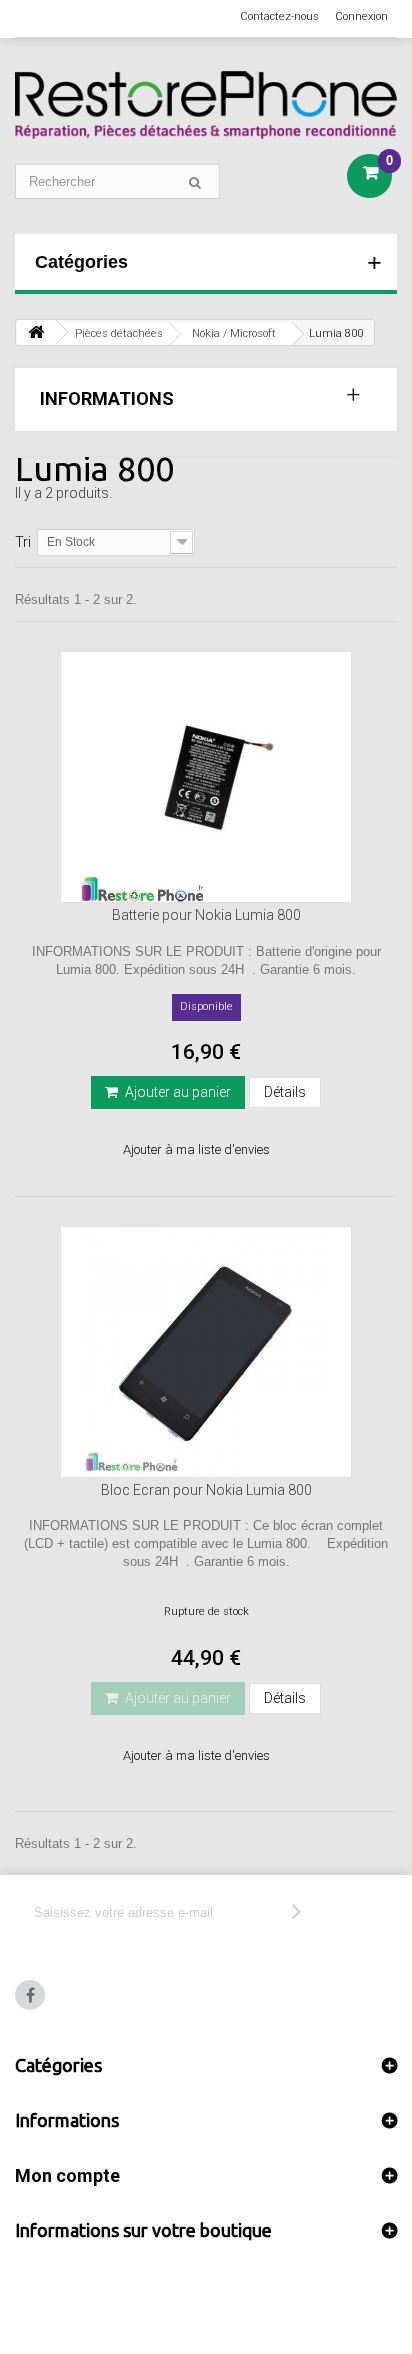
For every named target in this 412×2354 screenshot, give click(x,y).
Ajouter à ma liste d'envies (196, 1149)
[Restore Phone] (206, 105)
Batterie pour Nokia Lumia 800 (206, 915)
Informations (107, 398)
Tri (23, 542)
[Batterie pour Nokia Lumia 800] (206, 777)
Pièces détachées (119, 333)
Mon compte (67, 2175)
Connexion (361, 16)
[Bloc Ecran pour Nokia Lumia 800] (206, 1352)
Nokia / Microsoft (234, 333)
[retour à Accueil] (36, 332)
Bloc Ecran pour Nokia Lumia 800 (206, 1490)
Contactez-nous (279, 16)
